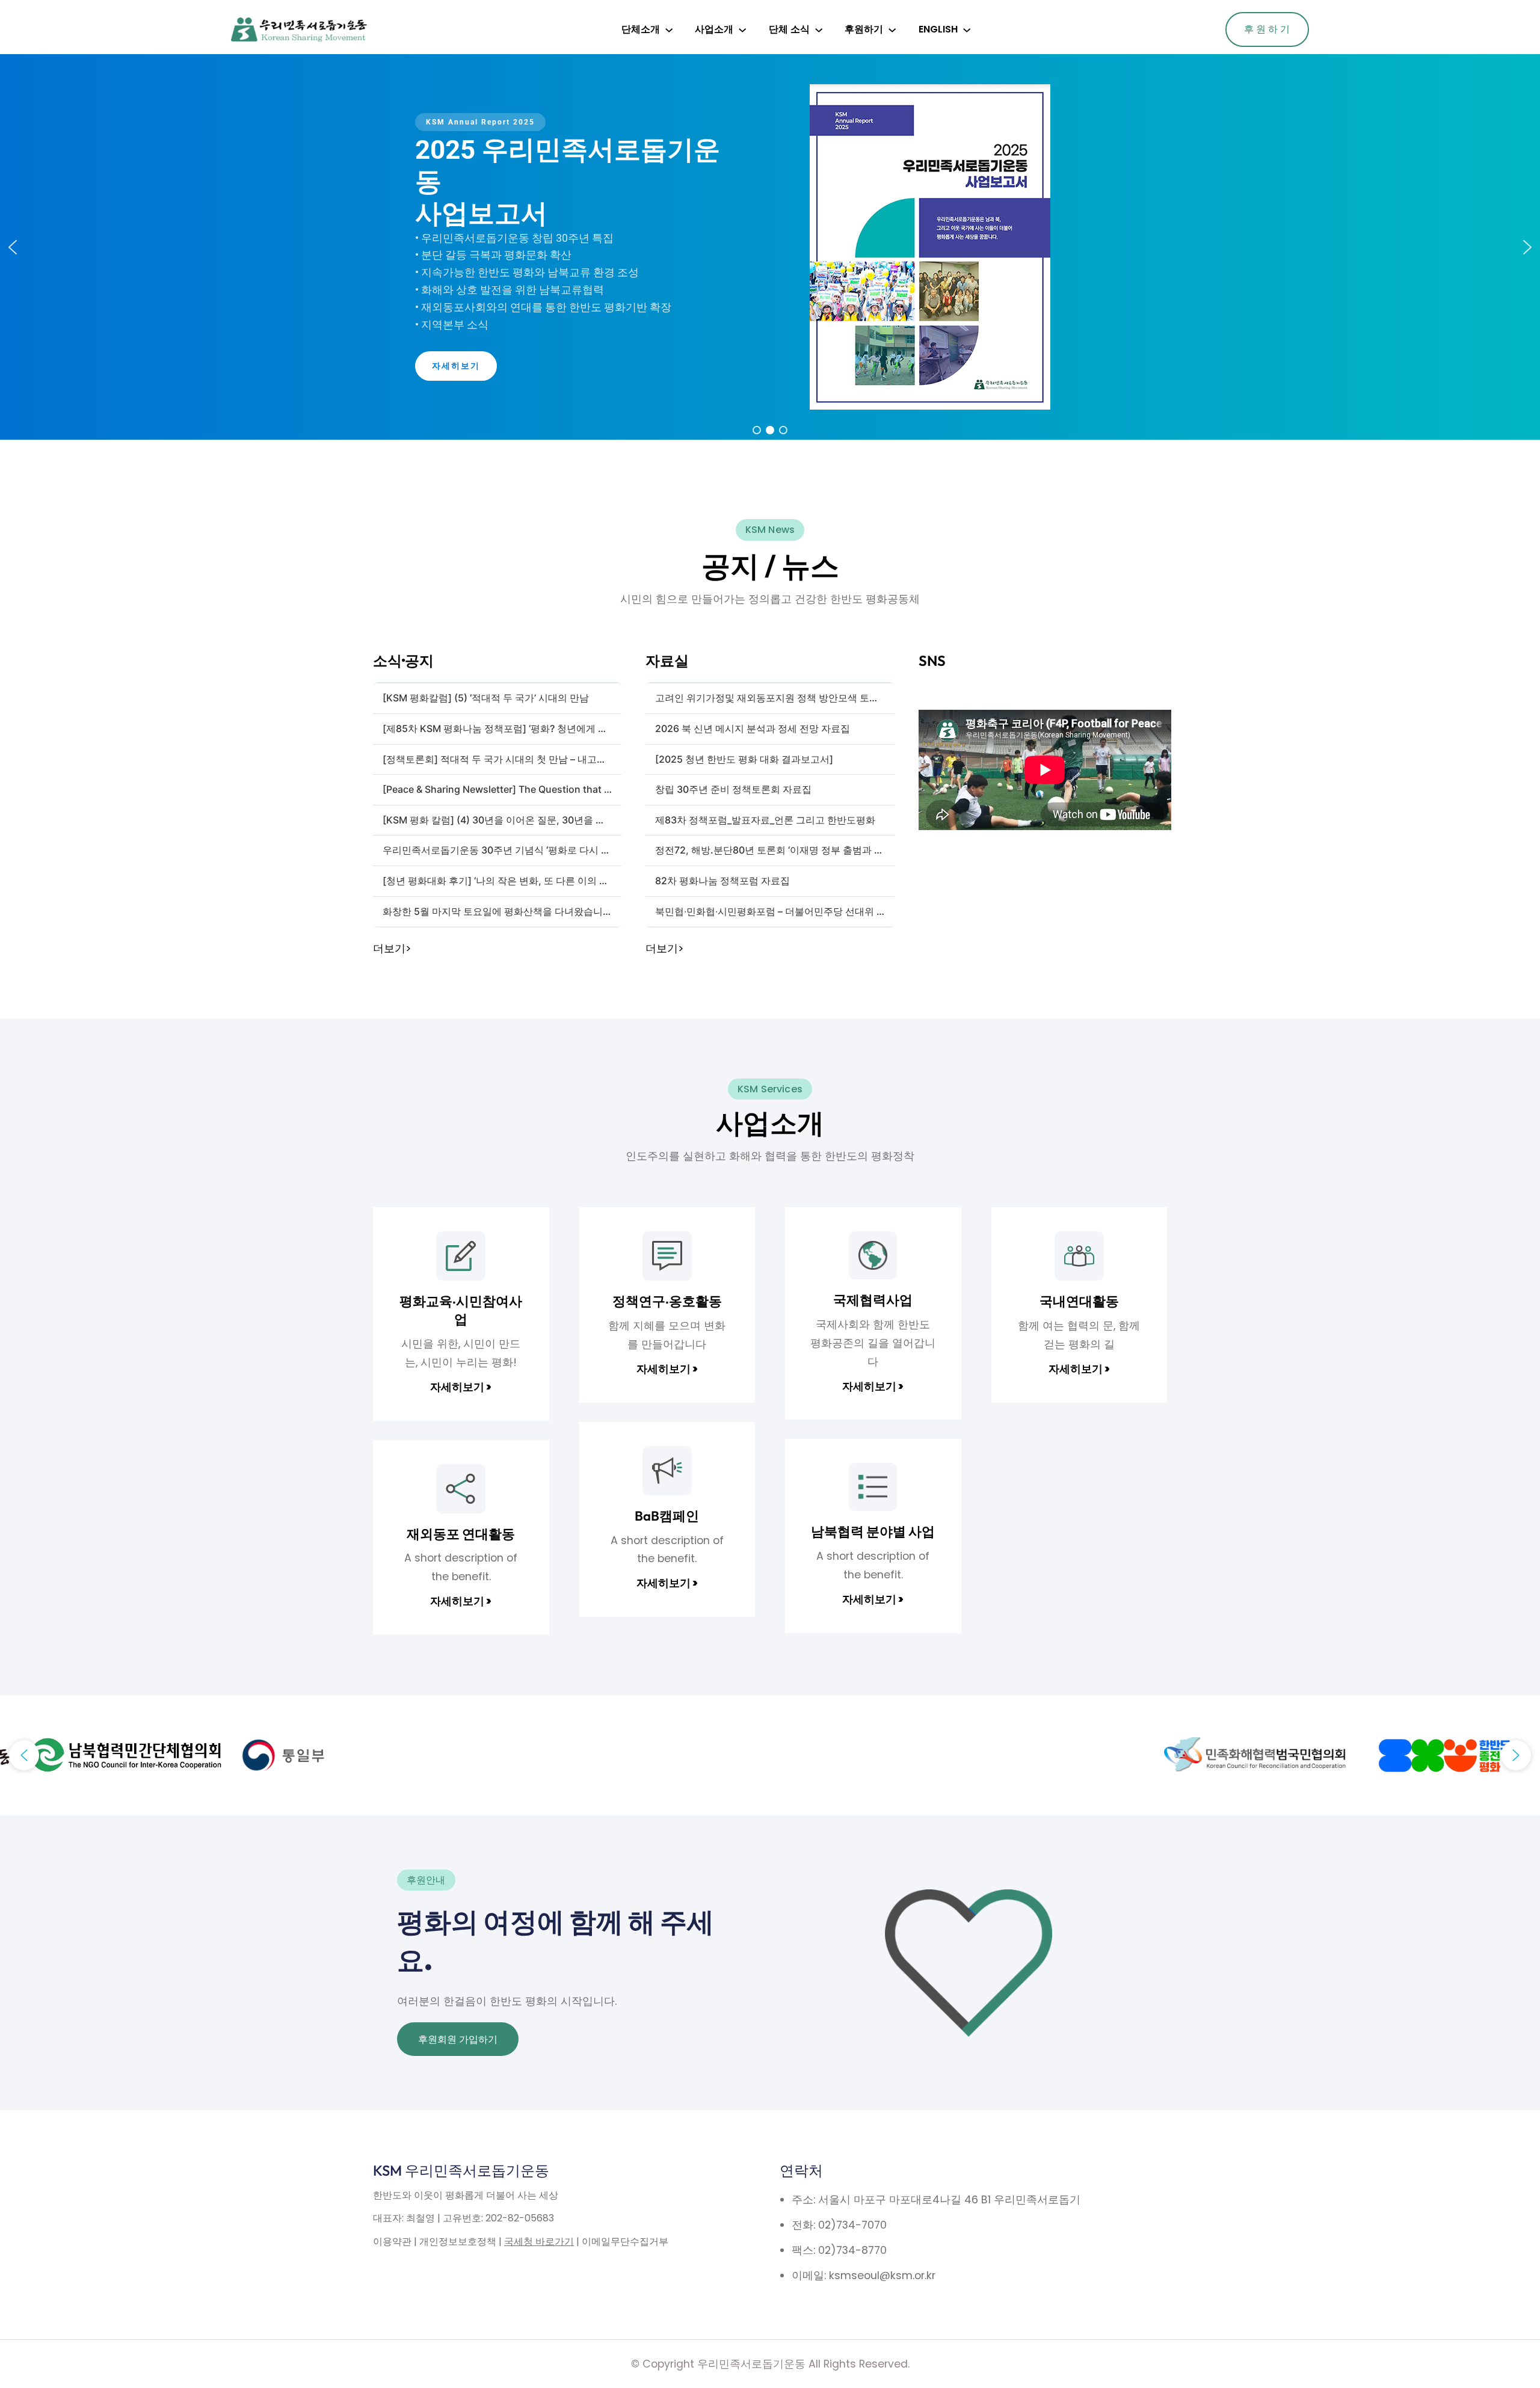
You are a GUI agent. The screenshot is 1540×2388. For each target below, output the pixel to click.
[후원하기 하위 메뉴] (892, 29)
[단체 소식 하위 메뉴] (819, 29)
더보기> (392, 949)
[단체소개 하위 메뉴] (669, 29)
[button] (13, 247)
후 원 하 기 (1267, 29)
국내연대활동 (1079, 1301)
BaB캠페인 (667, 1516)
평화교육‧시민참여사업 (461, 1310)
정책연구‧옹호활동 (667, 1301)
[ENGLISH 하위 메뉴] (967, 29)
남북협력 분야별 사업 (873, 1531)
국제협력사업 (873, 1300)
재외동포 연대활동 (461, 1534)
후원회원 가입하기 (458, 2039)
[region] (770, 247)
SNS (932, 660)
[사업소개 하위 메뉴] (742, 29)
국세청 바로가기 (539, 2242)
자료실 (667, 660)
